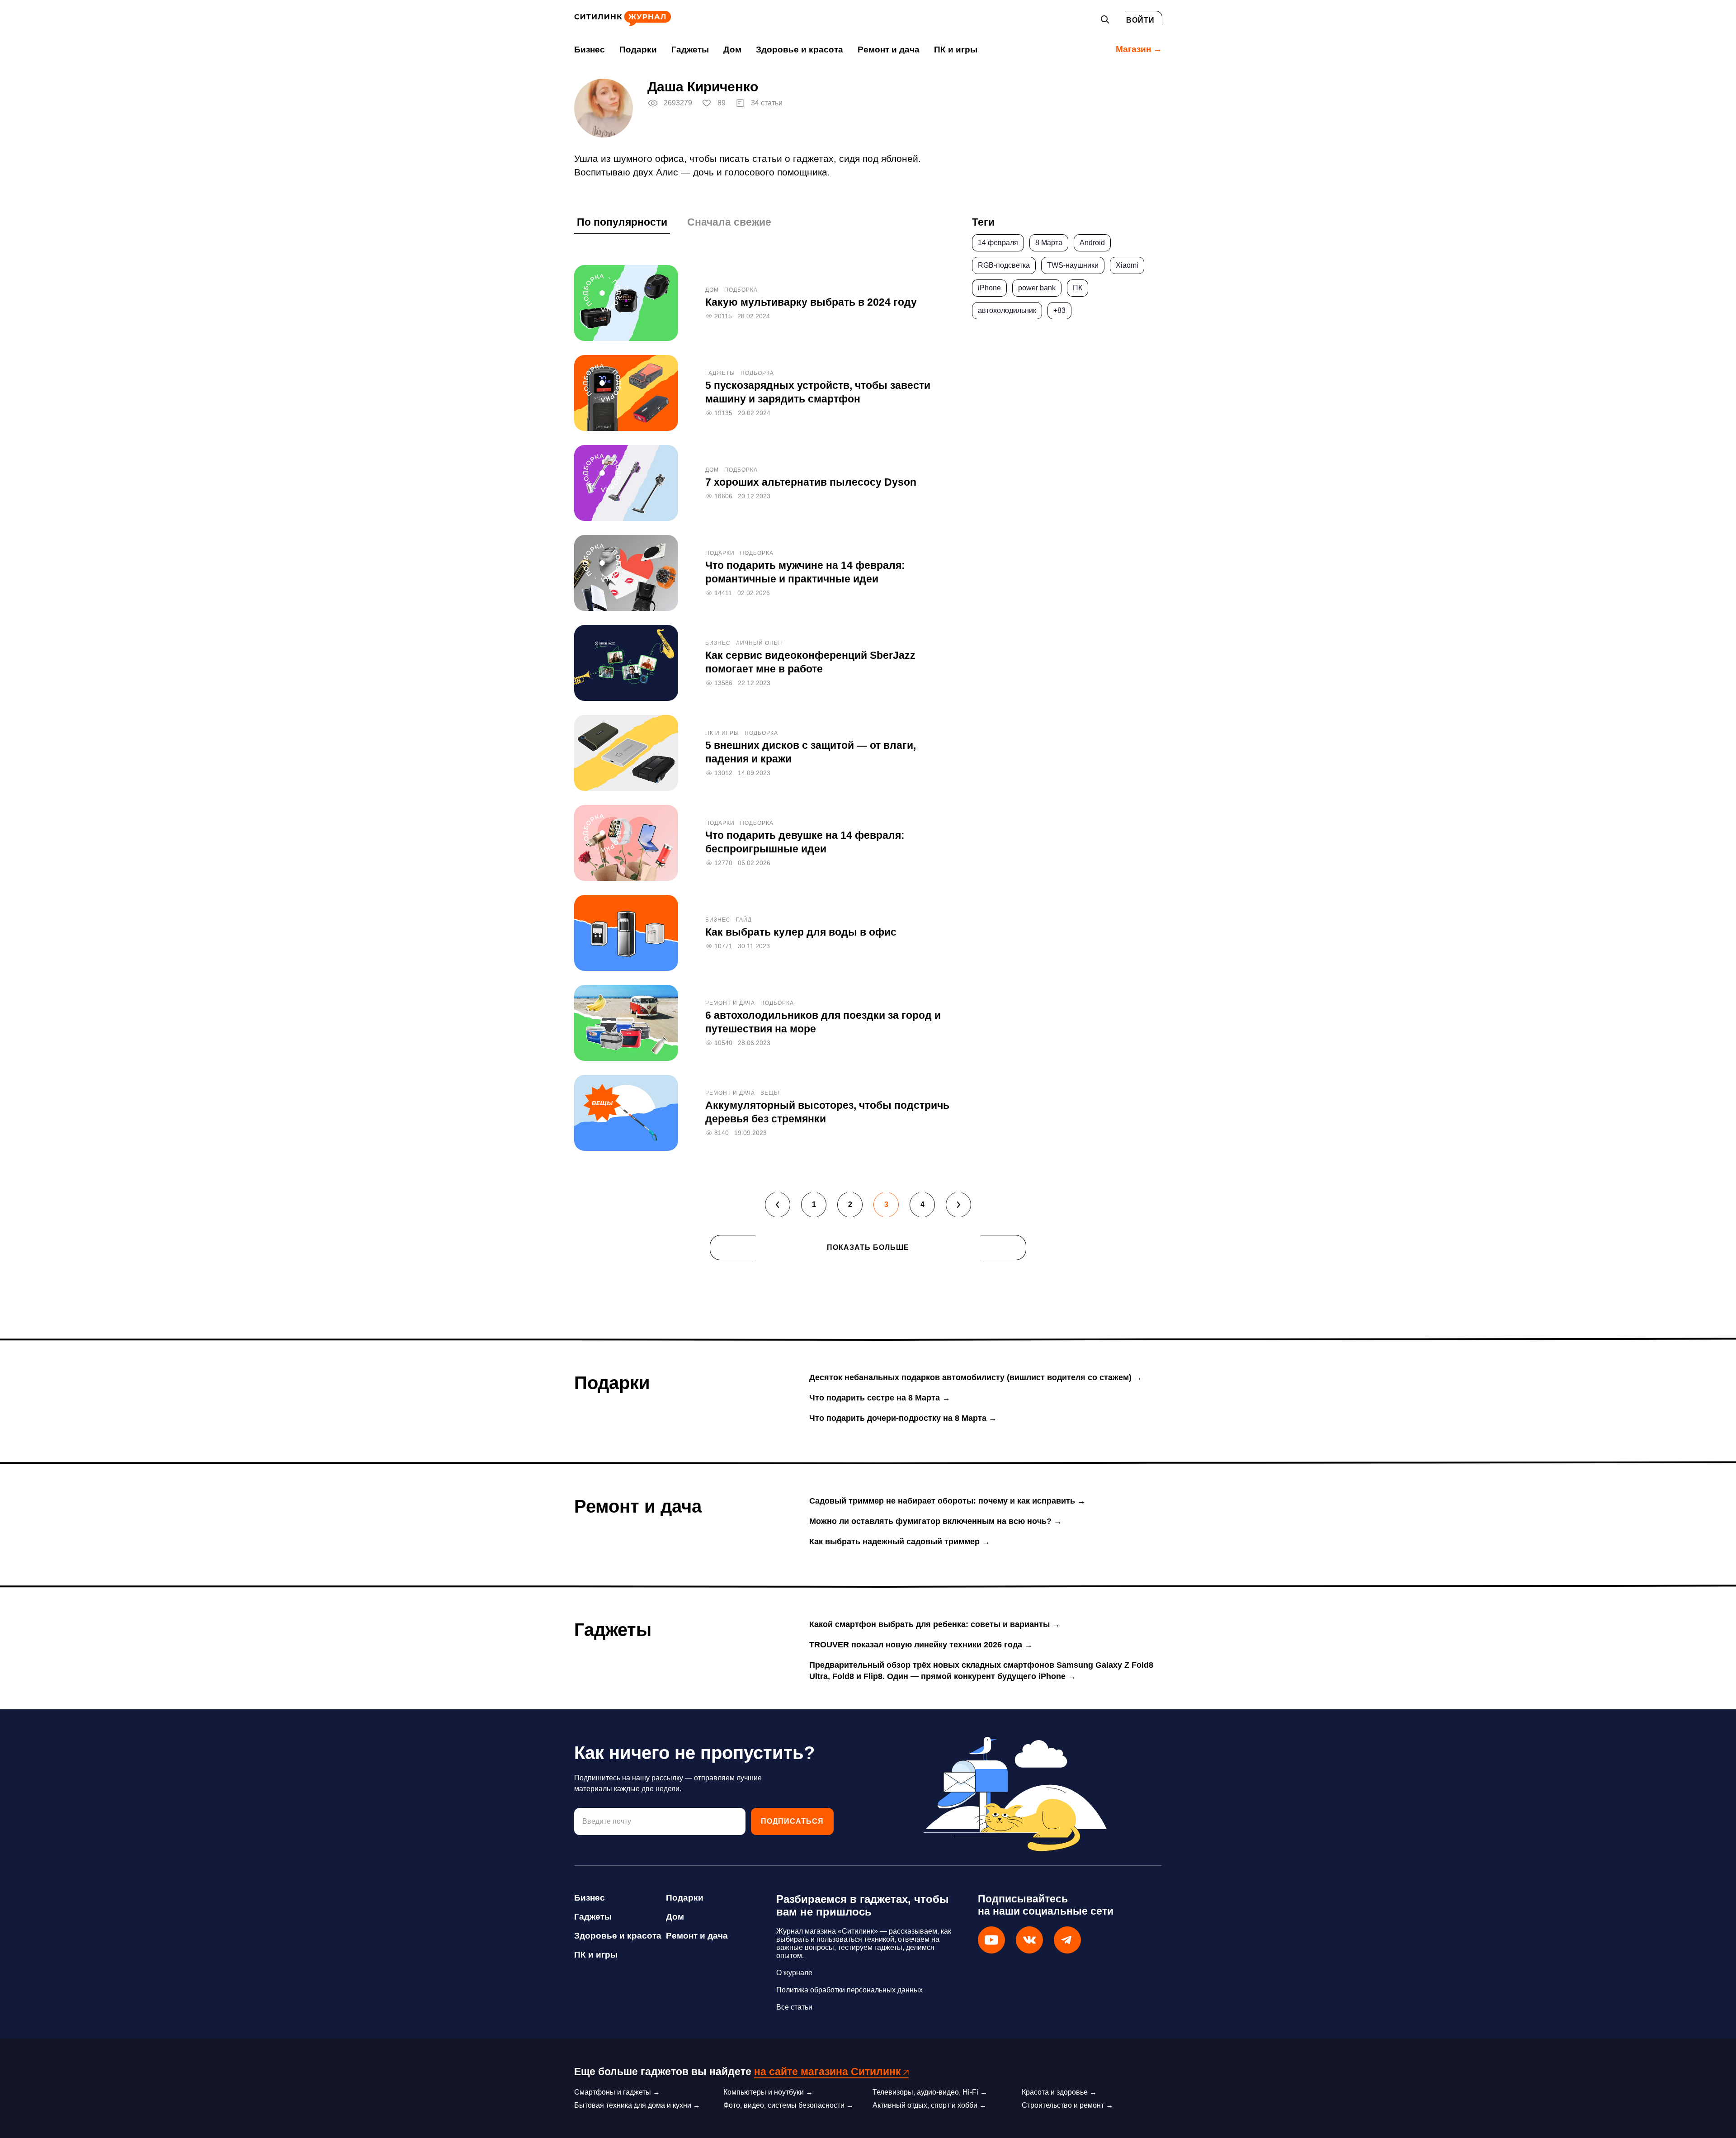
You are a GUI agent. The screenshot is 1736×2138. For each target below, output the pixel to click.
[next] (958, 1205)
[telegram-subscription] (1067, 1940)
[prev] (778, 1205)
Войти (1140, 20)
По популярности (622, 222)
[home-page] (623, 24)
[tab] (622, 225)
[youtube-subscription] (991, 1940)
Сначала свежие (729, 222)
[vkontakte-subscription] (1029, 1940)
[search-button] (1105, 19)
